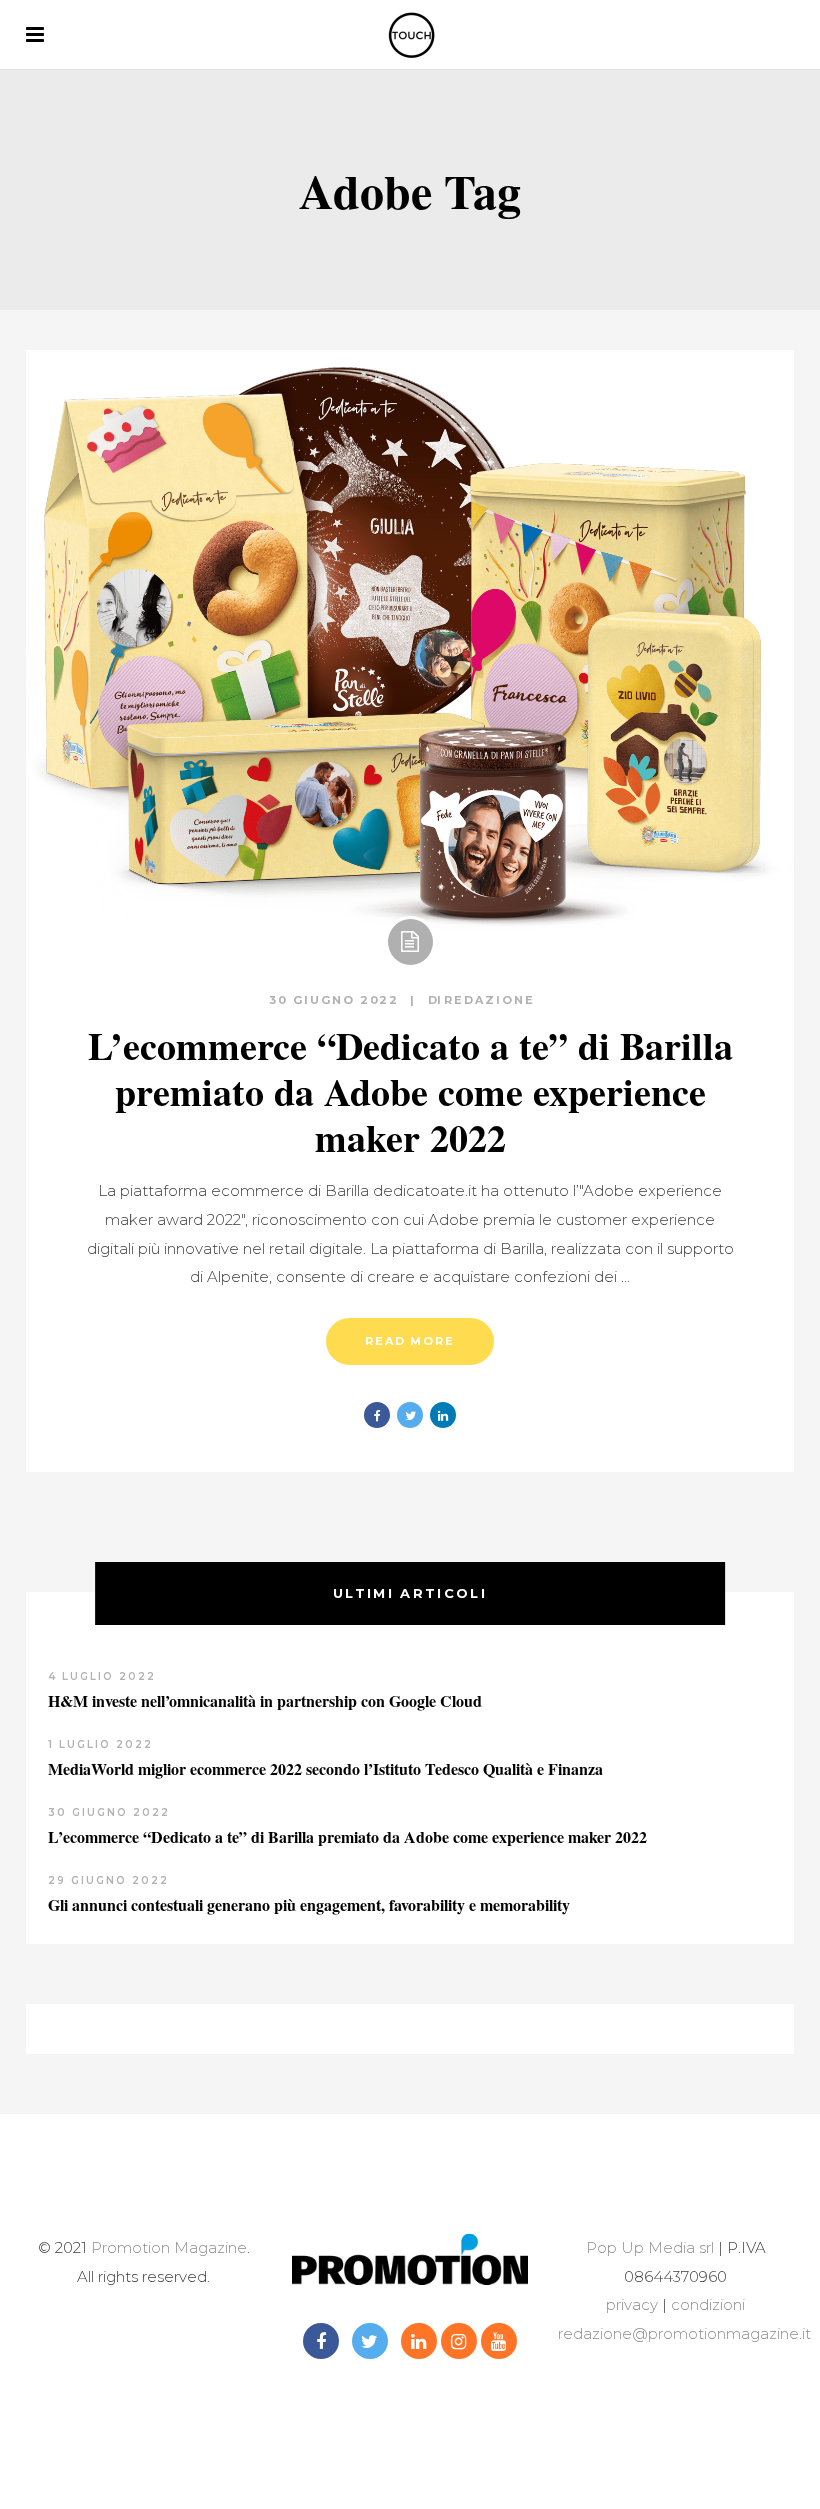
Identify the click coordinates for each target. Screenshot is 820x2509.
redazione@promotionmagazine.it (684, 2333)
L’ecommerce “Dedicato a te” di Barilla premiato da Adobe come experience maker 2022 (410, 1091)
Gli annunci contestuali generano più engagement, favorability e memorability (309, 1904)
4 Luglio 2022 (102, 1676)
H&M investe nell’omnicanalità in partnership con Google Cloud (265, 1700)
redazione (489, 1000)
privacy (632, 2304)
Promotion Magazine (169, 2247)
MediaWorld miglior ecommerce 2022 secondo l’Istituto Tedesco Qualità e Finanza (325, 1768)
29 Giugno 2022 (108, 1880)
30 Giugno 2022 (337, 1000)
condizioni (706, 2304)
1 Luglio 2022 (100, 1744)
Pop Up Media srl (650, 2247)
